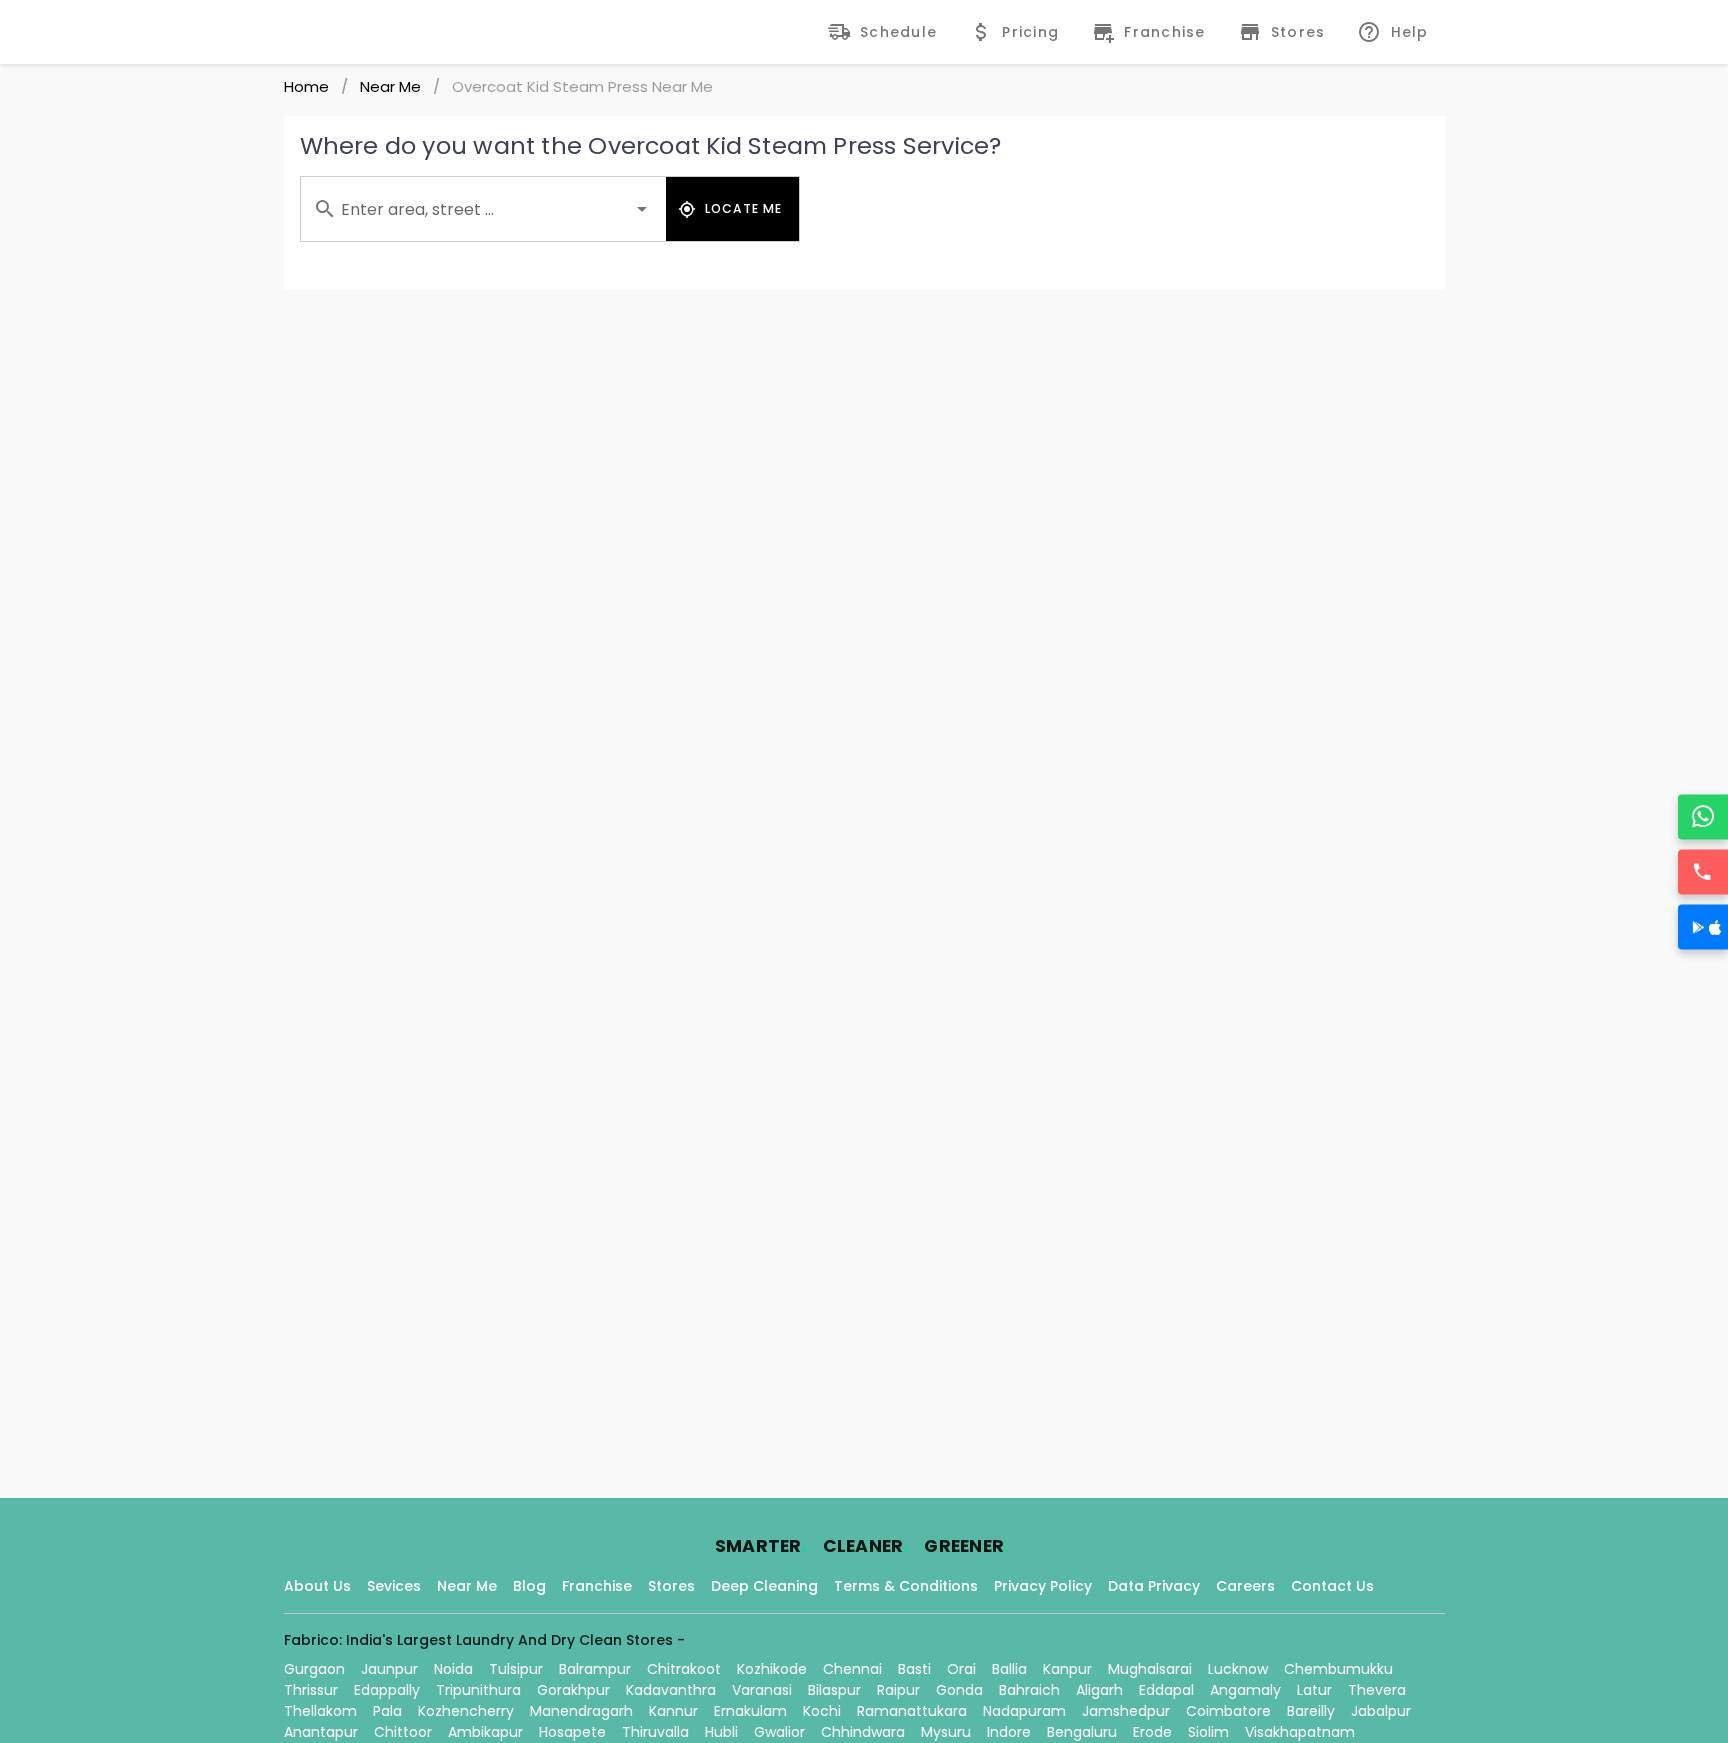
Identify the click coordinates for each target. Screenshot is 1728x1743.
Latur (1314, 1690)
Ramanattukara (912, 1711)
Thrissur (311, 1690)
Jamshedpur (1126, 1711)
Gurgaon (314, 1669)
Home (306, 86)
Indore (1009, 1732)
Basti (914, 1669)
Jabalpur (1381, 1711)
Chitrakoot (684, 1669)
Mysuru (946, 1732)
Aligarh (1099, 1690)
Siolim (1208, 1732)
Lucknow (1238, 1669)
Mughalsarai (1150, 1669)
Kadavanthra (671, 1690)
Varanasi (762, 1690)
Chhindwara (863, 1732)
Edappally (387, 1690)
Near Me (390, 86)
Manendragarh (581, 1711)
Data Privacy (1154, 1586)
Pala (387, 1711)
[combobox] (483, 209)
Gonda (959, 1690)
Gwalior (779, 1732)
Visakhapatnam (1300, 1732)
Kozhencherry (466, 1711)
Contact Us (1332, 1586)
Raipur (898, 1690)
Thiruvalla (655, 1732)
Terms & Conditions (906, 1586)
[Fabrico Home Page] (352, 32)
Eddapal (1166, 1690)
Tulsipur (516, 1669)
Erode (1152, 1732)
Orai (961, 1669)
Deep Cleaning (764, 1586)
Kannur (673, 1711)
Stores (671, 1586)
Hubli (721, 1732)
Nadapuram (1024, 1711)
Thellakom (320, 1711)
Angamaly (1245, 1690)
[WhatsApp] (1703, 816)
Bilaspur (834, 1690)
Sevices (394, 1586)
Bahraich (1029, 1690)
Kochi (822, 1711)
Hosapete (572, 1732)
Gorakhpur (573, 1690)
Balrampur (595, 1669)
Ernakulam (750, 1711)
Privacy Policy (1043, 1586)
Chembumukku (1338, 1669)
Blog (529, 1586)
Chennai (852, 1669)
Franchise (597, 1586)
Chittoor (403, 1732)
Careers (1245, 1586)
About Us (317, 1586)
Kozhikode (772, 1669)
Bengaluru (1082, 1732)
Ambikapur (485, 1732)
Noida (453, 1669)
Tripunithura (478, 1690)
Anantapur (321, 1732)
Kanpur (1067, 1669)
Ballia (1009, 1669)
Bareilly (1311, 1711)
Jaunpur (389, 1669)
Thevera (1377, 1690)
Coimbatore (1228, 1711)
